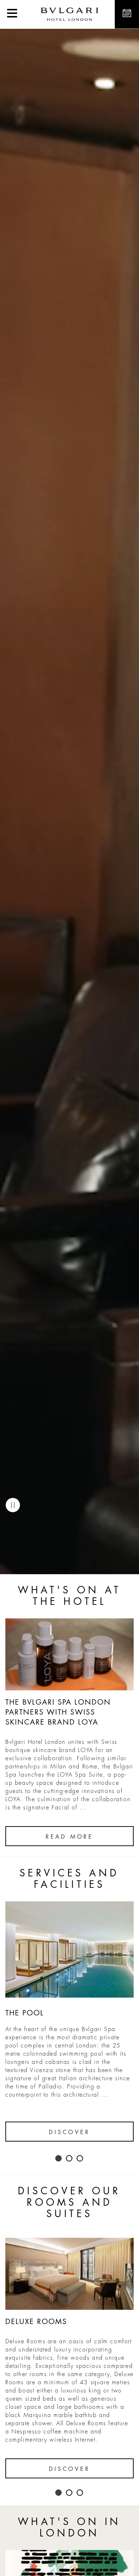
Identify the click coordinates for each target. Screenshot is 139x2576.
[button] (12, 14)
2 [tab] (69, 2159)
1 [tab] (59, 2159)
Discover (69, 2132)
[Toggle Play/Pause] (13, 1505)
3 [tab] (80, 2159)
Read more (69, 1837)
